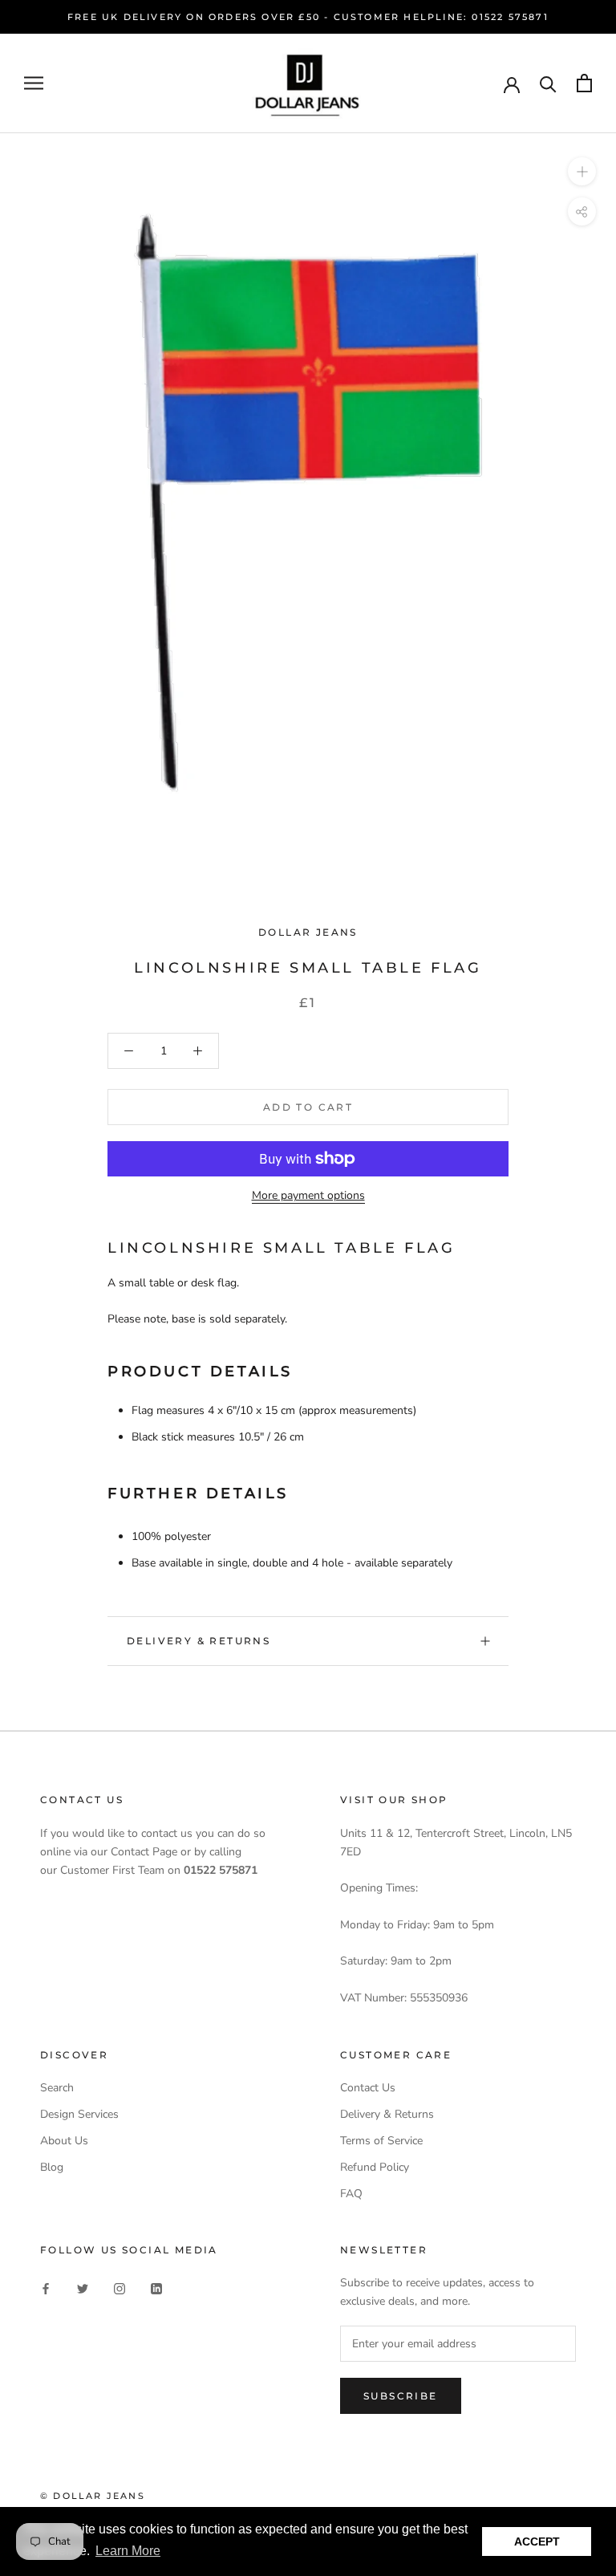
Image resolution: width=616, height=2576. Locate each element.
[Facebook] (46, 2288)
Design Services (79, 2114)
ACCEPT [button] (537, 2541)
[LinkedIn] (156, 2288)
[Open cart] (584, 83)
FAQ (351, 2194)
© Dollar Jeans (93, 2496)
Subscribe (401, 2396)
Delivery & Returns (199, 1641)
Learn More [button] (128, 2551)
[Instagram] (120, 2288)
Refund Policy (375, 2167)
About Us (64, 2141)
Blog (52, 2167)
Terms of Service (381, 2141)
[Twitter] (83, 2288)
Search (57, 2088)
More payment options (308, 1195)
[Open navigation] (34, 83)
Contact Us (368, 2088)
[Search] (548, 83)
